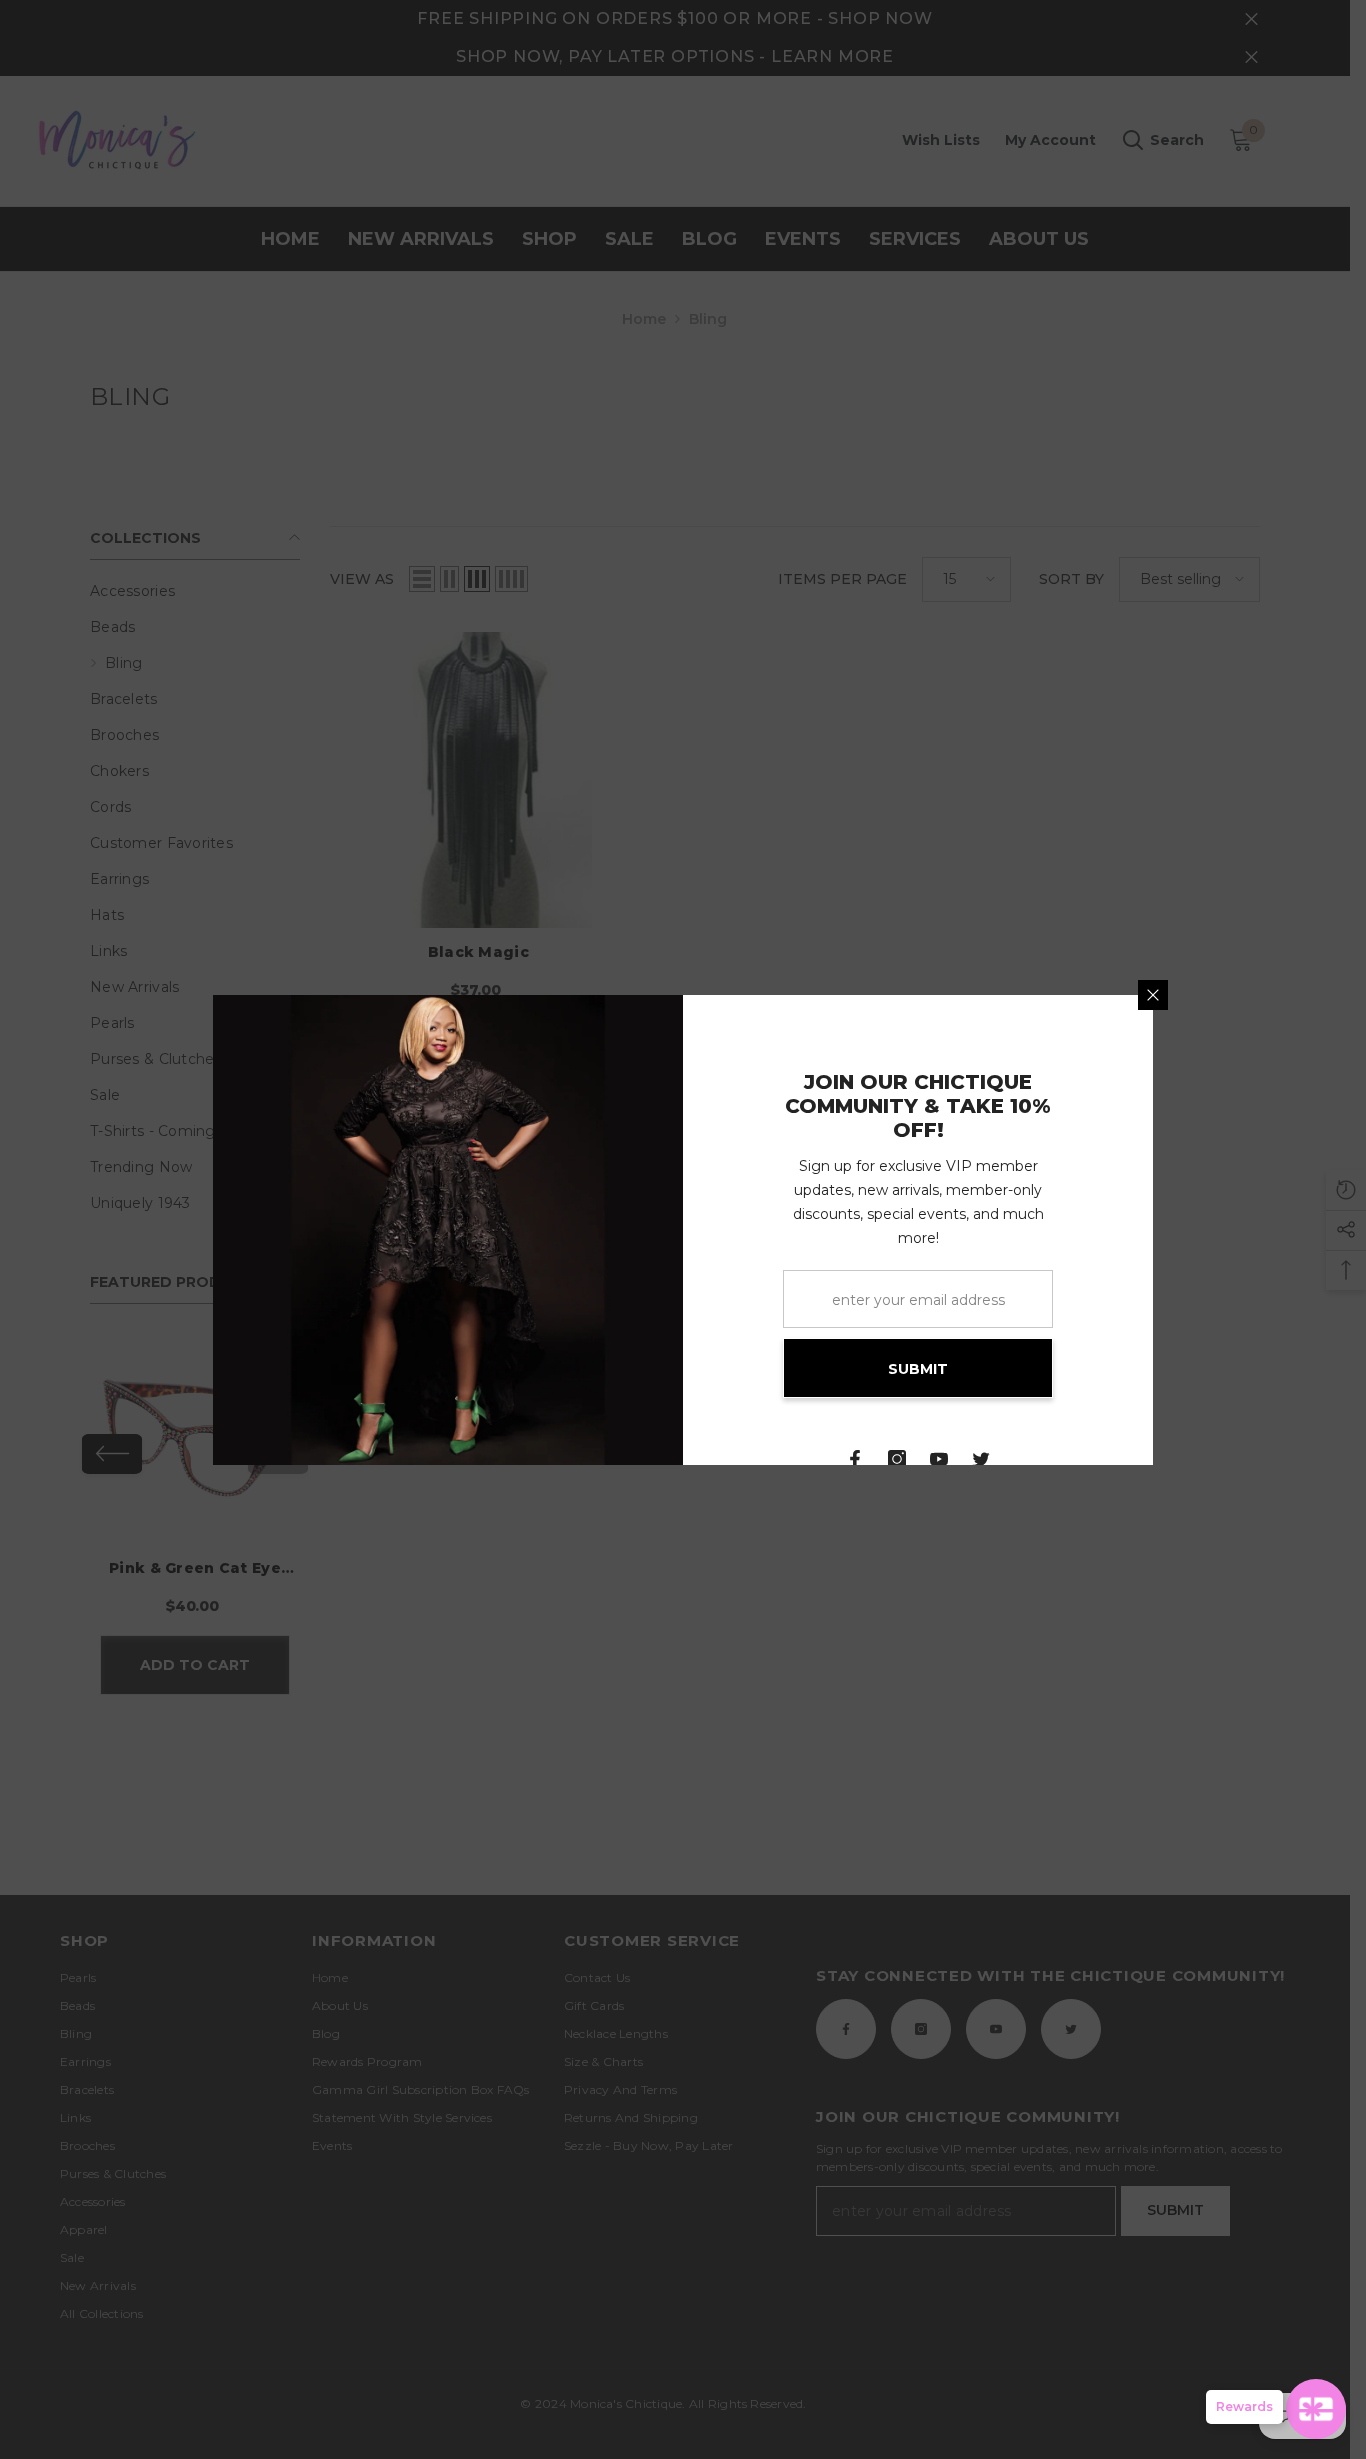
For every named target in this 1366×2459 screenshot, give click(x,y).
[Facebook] (855, 1459)
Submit (918, 1369)
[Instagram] (897, 1459)
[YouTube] (939, 1459)
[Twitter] (981, 1459)
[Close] (1153, 995)
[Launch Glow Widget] (1316, 2409)
